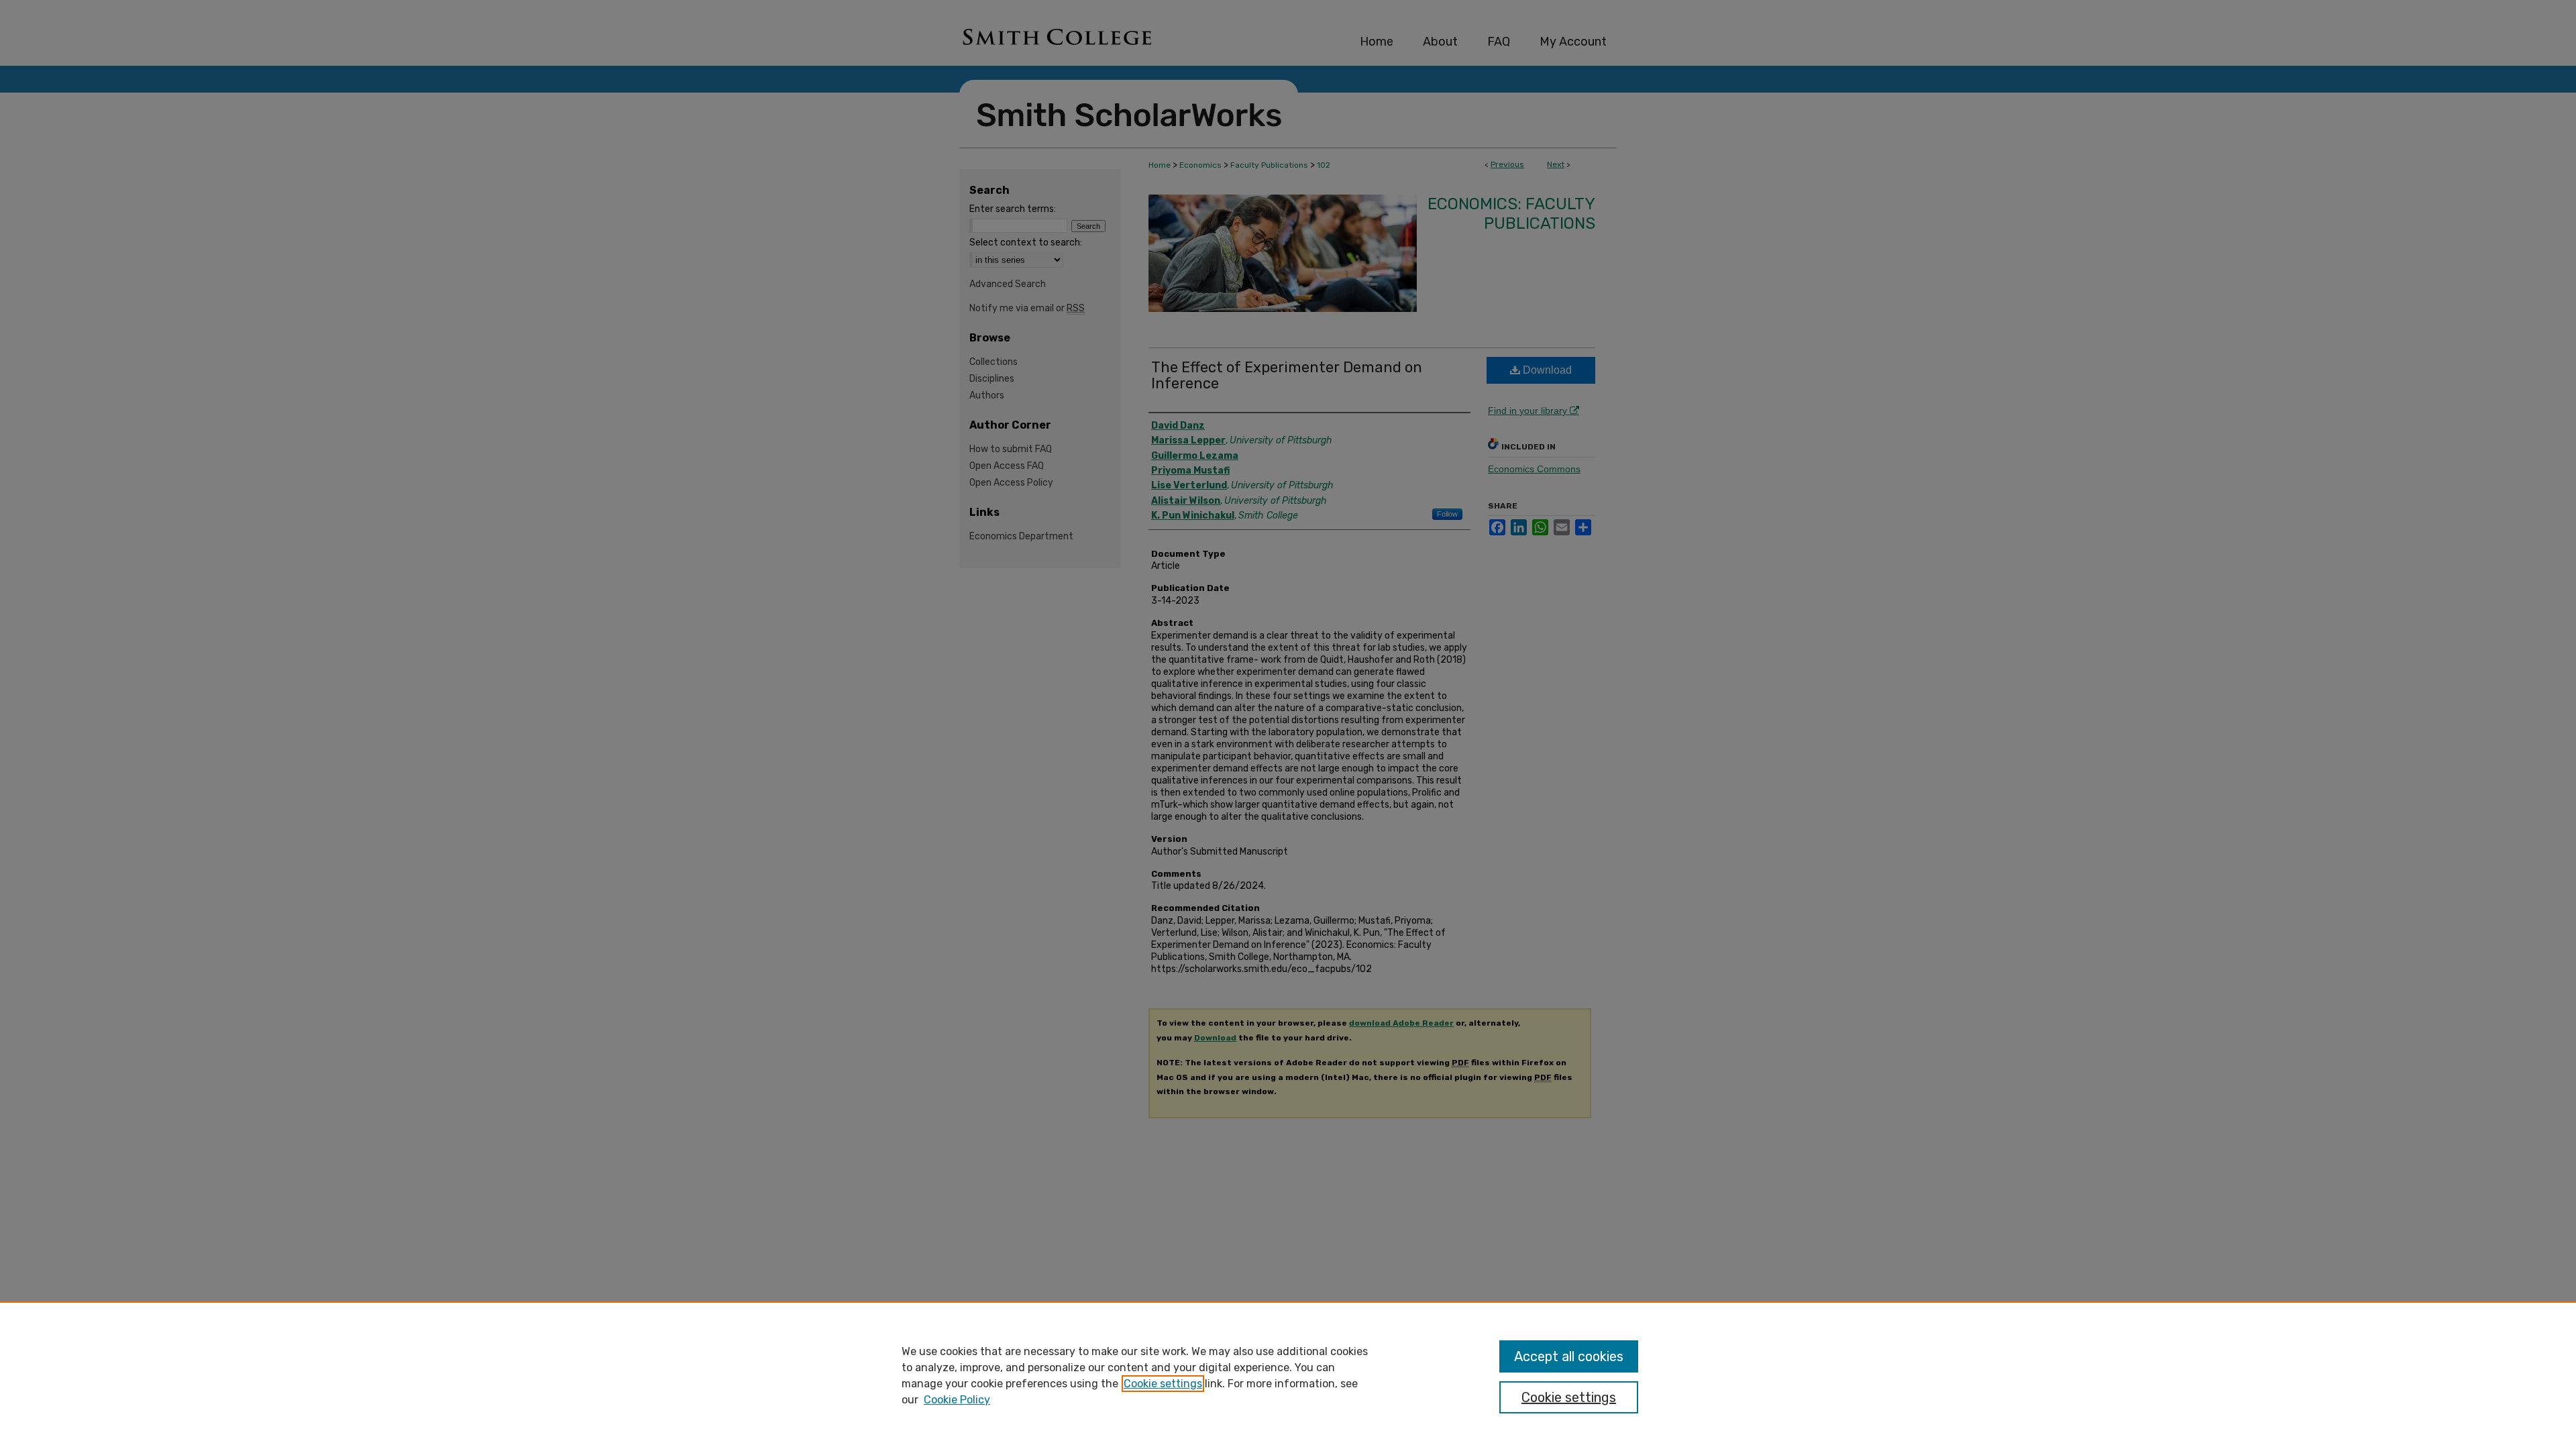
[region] (1288, 1375)
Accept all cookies (1569, 1356)
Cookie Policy (957, 1400)
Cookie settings (1163, 1384)
